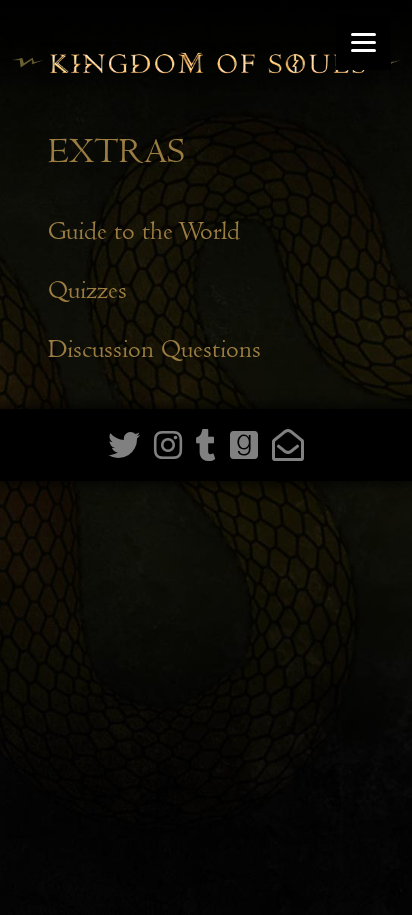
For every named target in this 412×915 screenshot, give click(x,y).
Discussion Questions (154, 349)
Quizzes (87, 290)
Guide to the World (144, 231)
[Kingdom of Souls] (205, 81)
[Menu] (363, 42)
